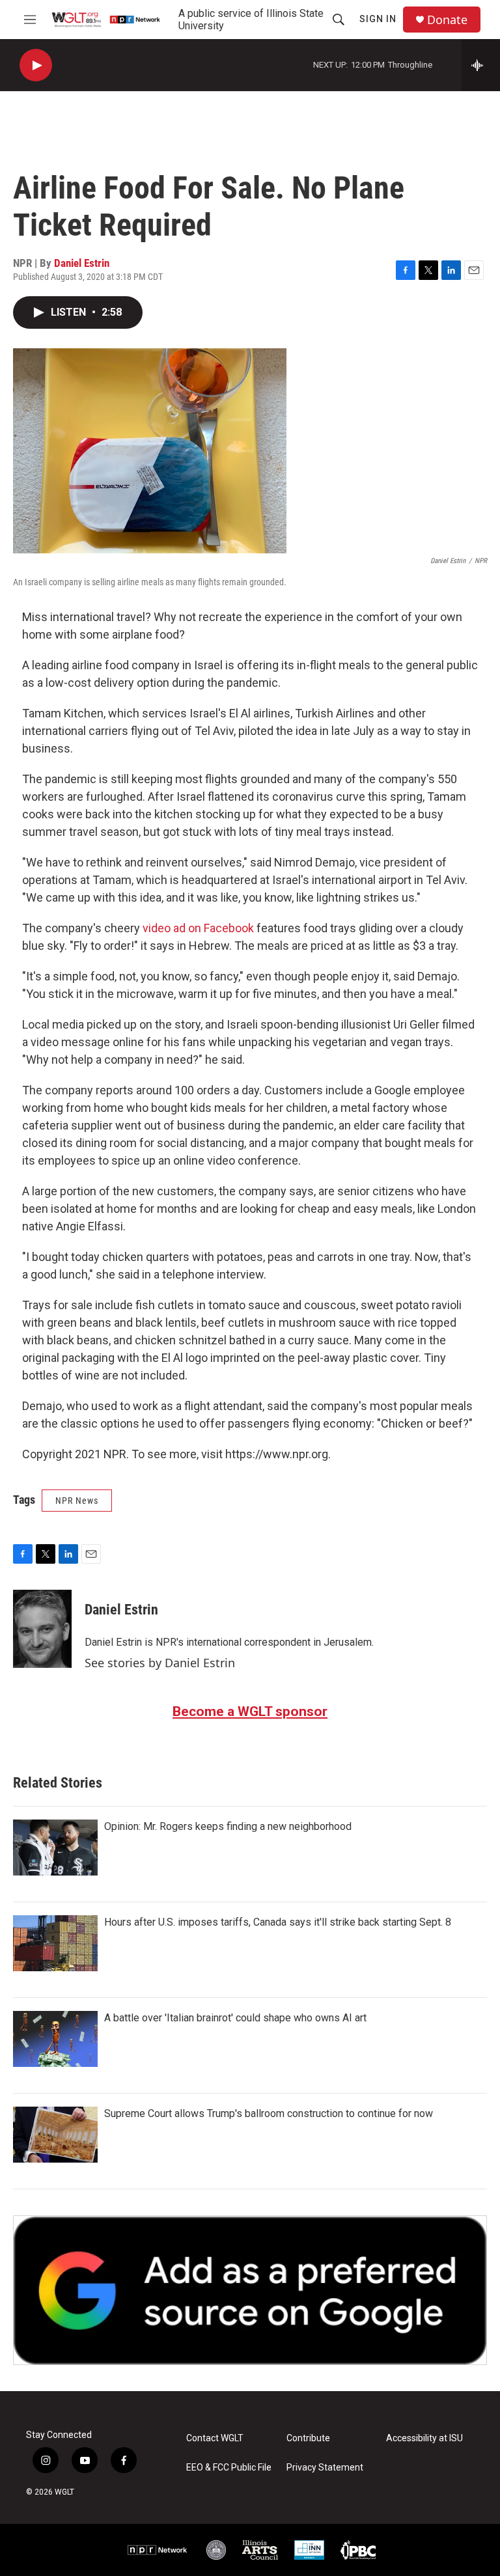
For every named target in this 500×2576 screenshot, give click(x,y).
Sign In (378, 19)
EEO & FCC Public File (229, 2468)
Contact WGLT (215, 2438)
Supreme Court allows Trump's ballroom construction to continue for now (269, 2113)
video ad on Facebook (198, 928)
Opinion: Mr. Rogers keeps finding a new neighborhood (228, 1826)
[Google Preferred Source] (250, 2290)
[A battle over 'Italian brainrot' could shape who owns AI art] (55, 2039)
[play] (36, 65)
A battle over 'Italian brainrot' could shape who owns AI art (235, 2018)
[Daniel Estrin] (42, 1629)
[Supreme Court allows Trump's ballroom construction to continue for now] (55, 2135)
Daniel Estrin (82, 263)
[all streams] (481, 65)
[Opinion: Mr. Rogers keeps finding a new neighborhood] (55, 1848)
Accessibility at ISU (424, 2438)
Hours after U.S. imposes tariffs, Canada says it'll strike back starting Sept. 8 (278, 1922)
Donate (447, 20)
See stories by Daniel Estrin (160, 1663)
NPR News (77, 1501)
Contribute (308, 2438)
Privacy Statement (325, 2468)
